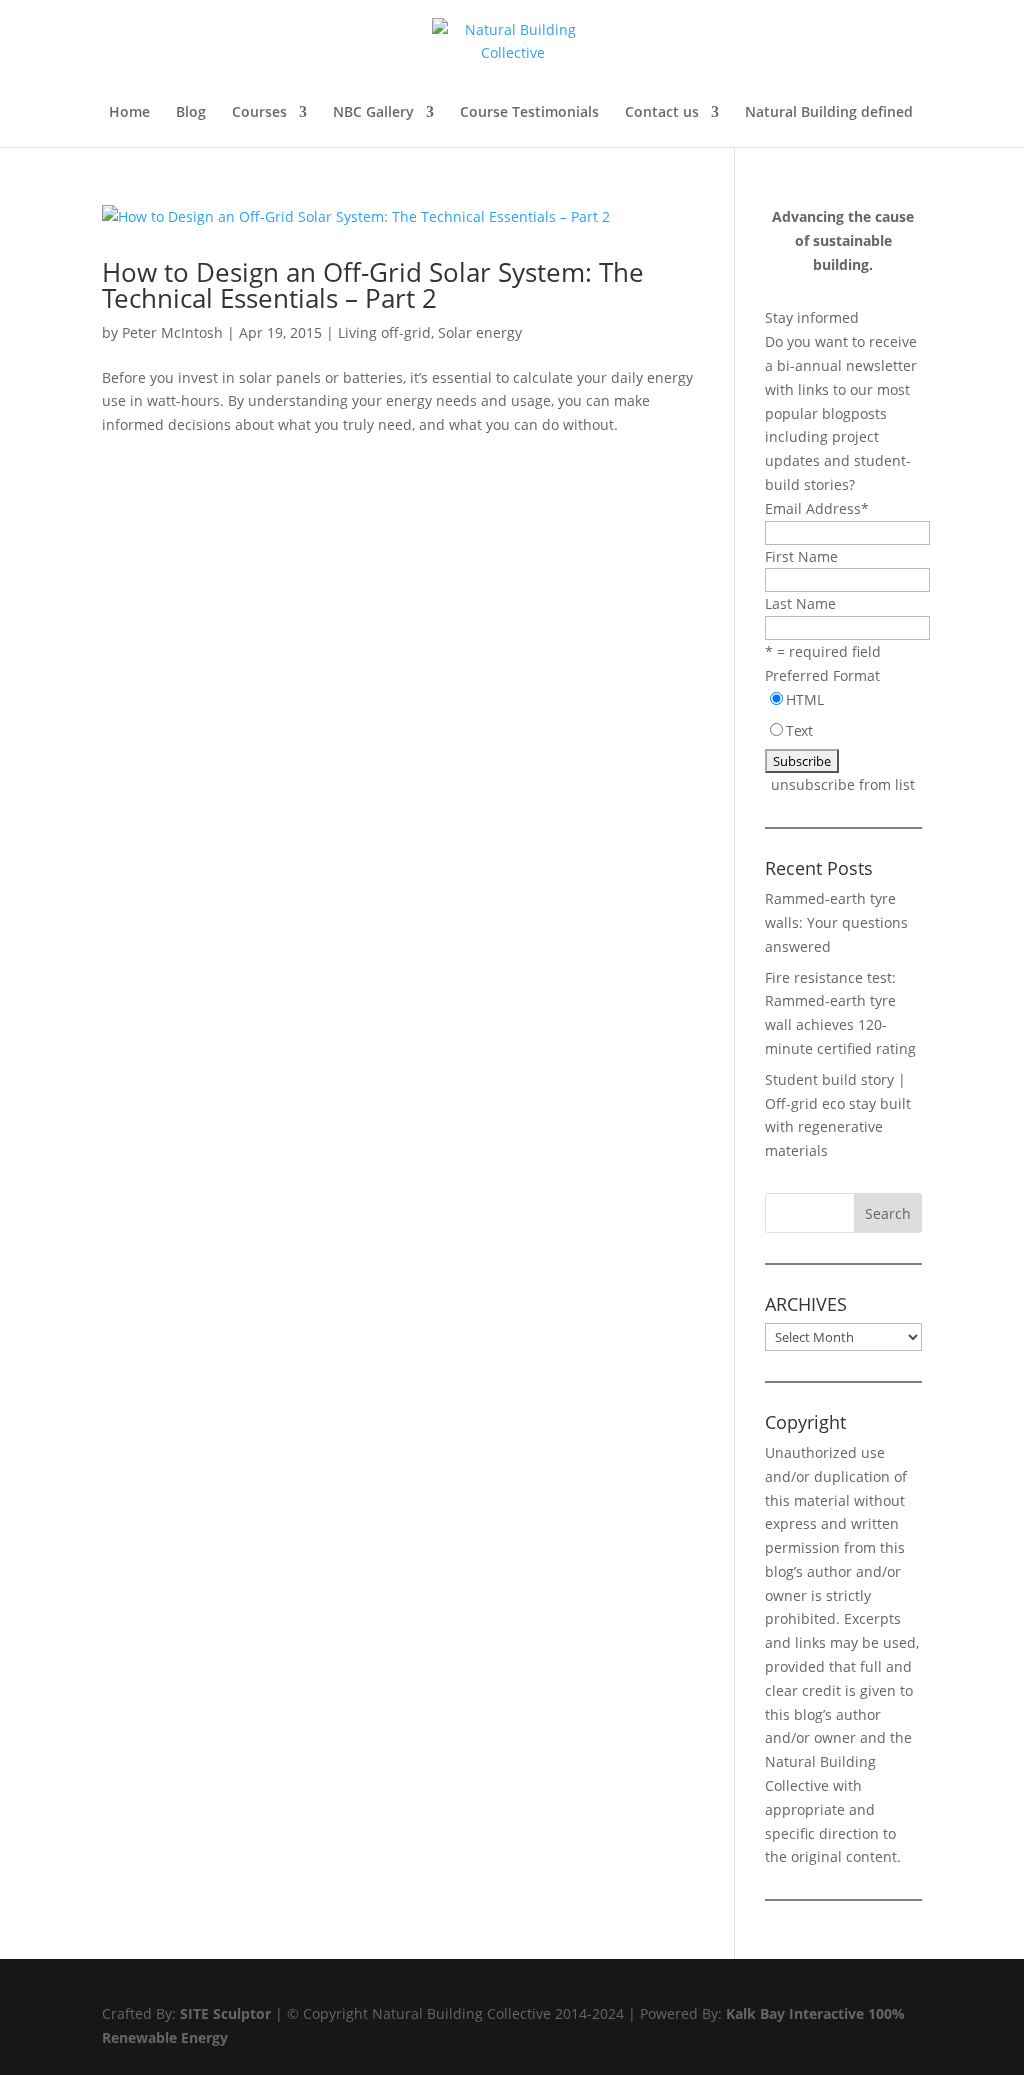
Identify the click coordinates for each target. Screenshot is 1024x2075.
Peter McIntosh (172, 332)
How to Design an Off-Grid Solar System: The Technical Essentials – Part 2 (373, 285)
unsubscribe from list (843, 784)
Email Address (817, 508)
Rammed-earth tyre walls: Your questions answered (836, 922)
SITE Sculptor (225, 2013)
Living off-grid (384, 332)
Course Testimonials (529, 113)
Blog (191, 113)
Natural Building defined (829, 113)
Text (799, 730)
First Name (801, 556)
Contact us (662, 113)
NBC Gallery (373, 113)
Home (129, 113)
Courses (259, 113)
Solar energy (480, 332)
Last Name (800, 603)
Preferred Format (822, 675)
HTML (805, 699)
